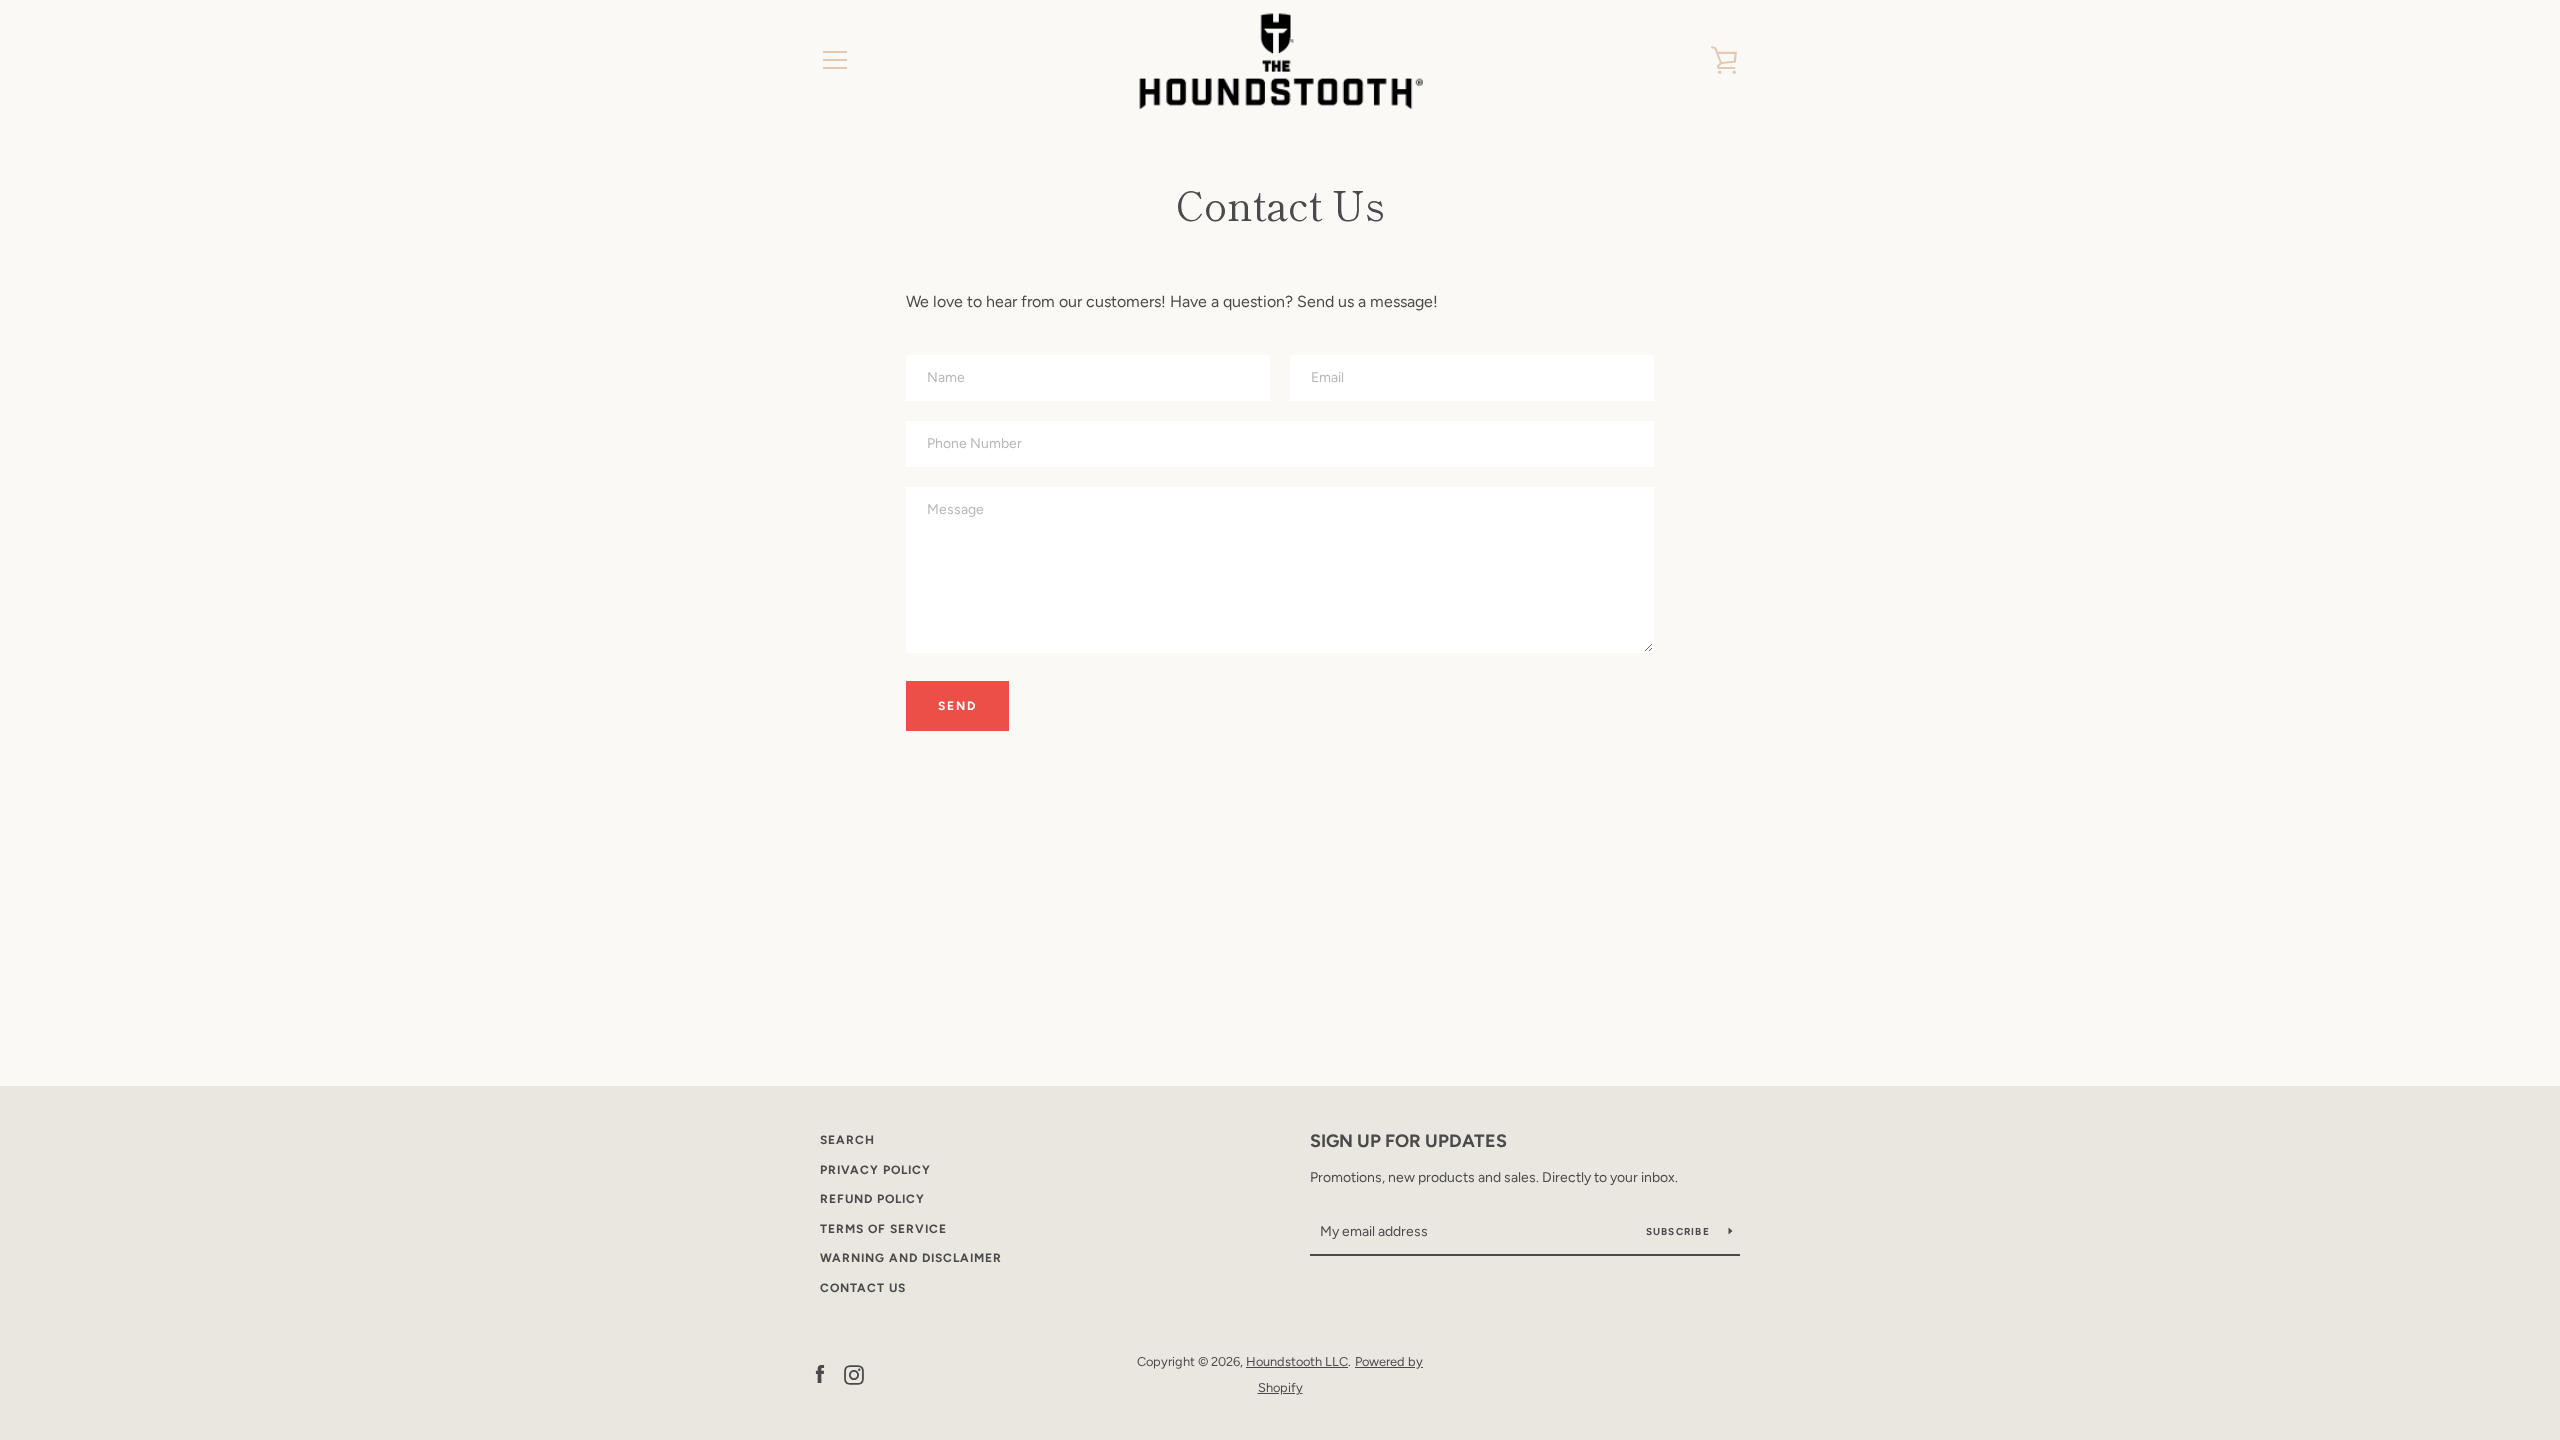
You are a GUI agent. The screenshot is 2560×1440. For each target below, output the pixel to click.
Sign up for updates (1408, 1141)
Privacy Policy (875, 1170)
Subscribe (1680, 1231)
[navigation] (835, 60)
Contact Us (863, 1288)
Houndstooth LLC (1297, 1361)
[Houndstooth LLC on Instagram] (854, 1373)
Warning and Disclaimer (911, 1258)
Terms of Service (883, 1229)
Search (847, 1140)
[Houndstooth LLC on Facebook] (820, 1373)
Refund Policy (872, 1199)
